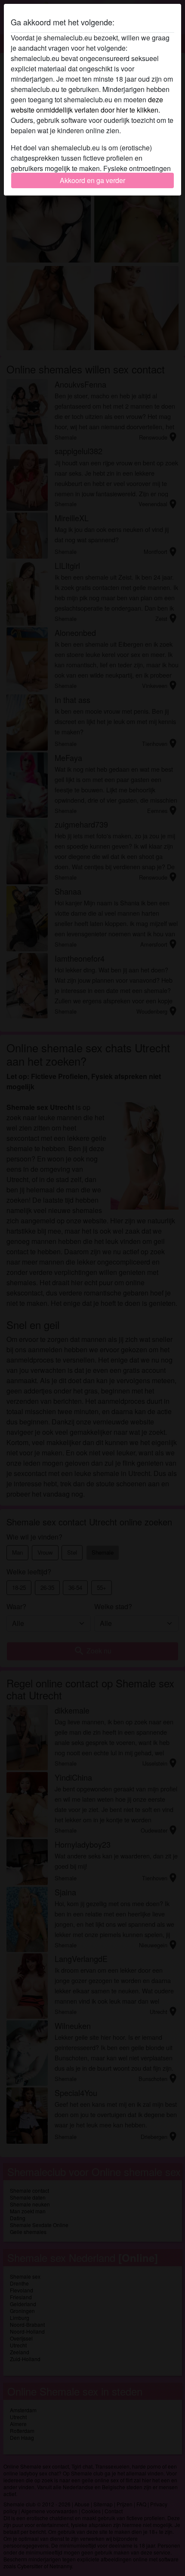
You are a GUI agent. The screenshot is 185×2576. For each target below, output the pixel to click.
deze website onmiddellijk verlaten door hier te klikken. (87, 105)
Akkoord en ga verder (92, 180)
